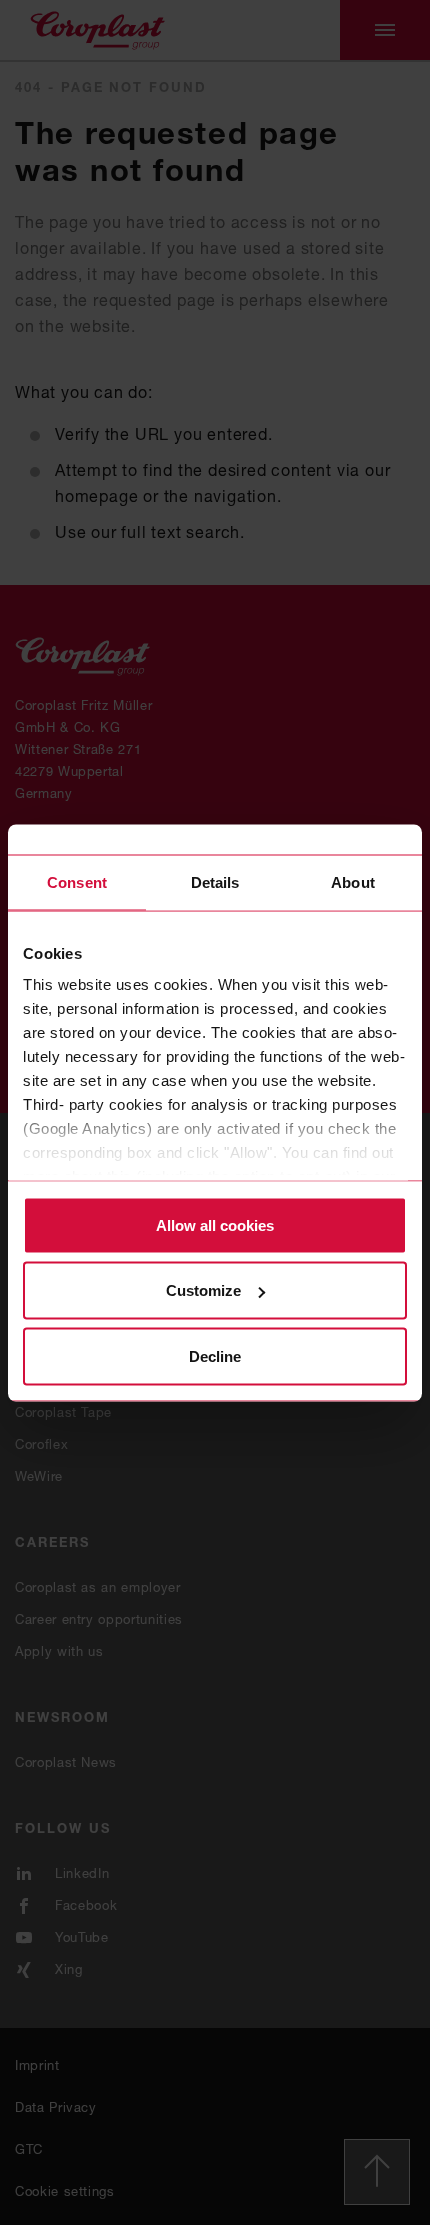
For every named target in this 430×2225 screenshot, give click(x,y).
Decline (215, 1355)
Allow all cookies (215, 1224)
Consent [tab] (77, 881)
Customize (203, 1290)
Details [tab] (215, 881)
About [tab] (353, 881)
